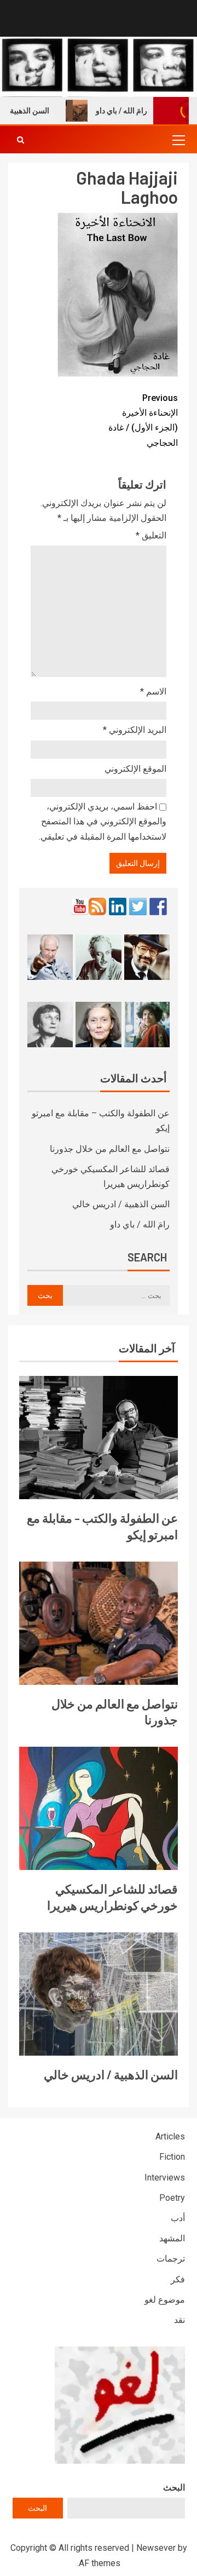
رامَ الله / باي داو (136, 111)
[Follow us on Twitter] (138, 907)
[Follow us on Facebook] (158, 907)
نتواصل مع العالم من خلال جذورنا (110, 1149)
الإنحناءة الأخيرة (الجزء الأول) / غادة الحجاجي (143, 420)
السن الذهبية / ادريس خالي (121, 1204)
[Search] (21, 140)
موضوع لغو (165, 2300)
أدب (178, 2218)
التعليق (151, 535)
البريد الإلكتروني (135, 730)
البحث (174, 2488)
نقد (179, 2320)
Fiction (172, 2157)
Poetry (172, 2198)
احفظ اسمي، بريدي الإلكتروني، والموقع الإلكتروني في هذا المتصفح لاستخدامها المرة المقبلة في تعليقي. (103, 821)
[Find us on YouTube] (80, 907)
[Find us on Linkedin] (118, 907)
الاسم (153, 692)
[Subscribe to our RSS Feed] (97, 907)
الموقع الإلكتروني (135, 769)
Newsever (156, 2548)
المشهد (172, 2238)
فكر (178, 2279)
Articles (170, 2136)
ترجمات (171, 2259)
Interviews (165, 2178)
